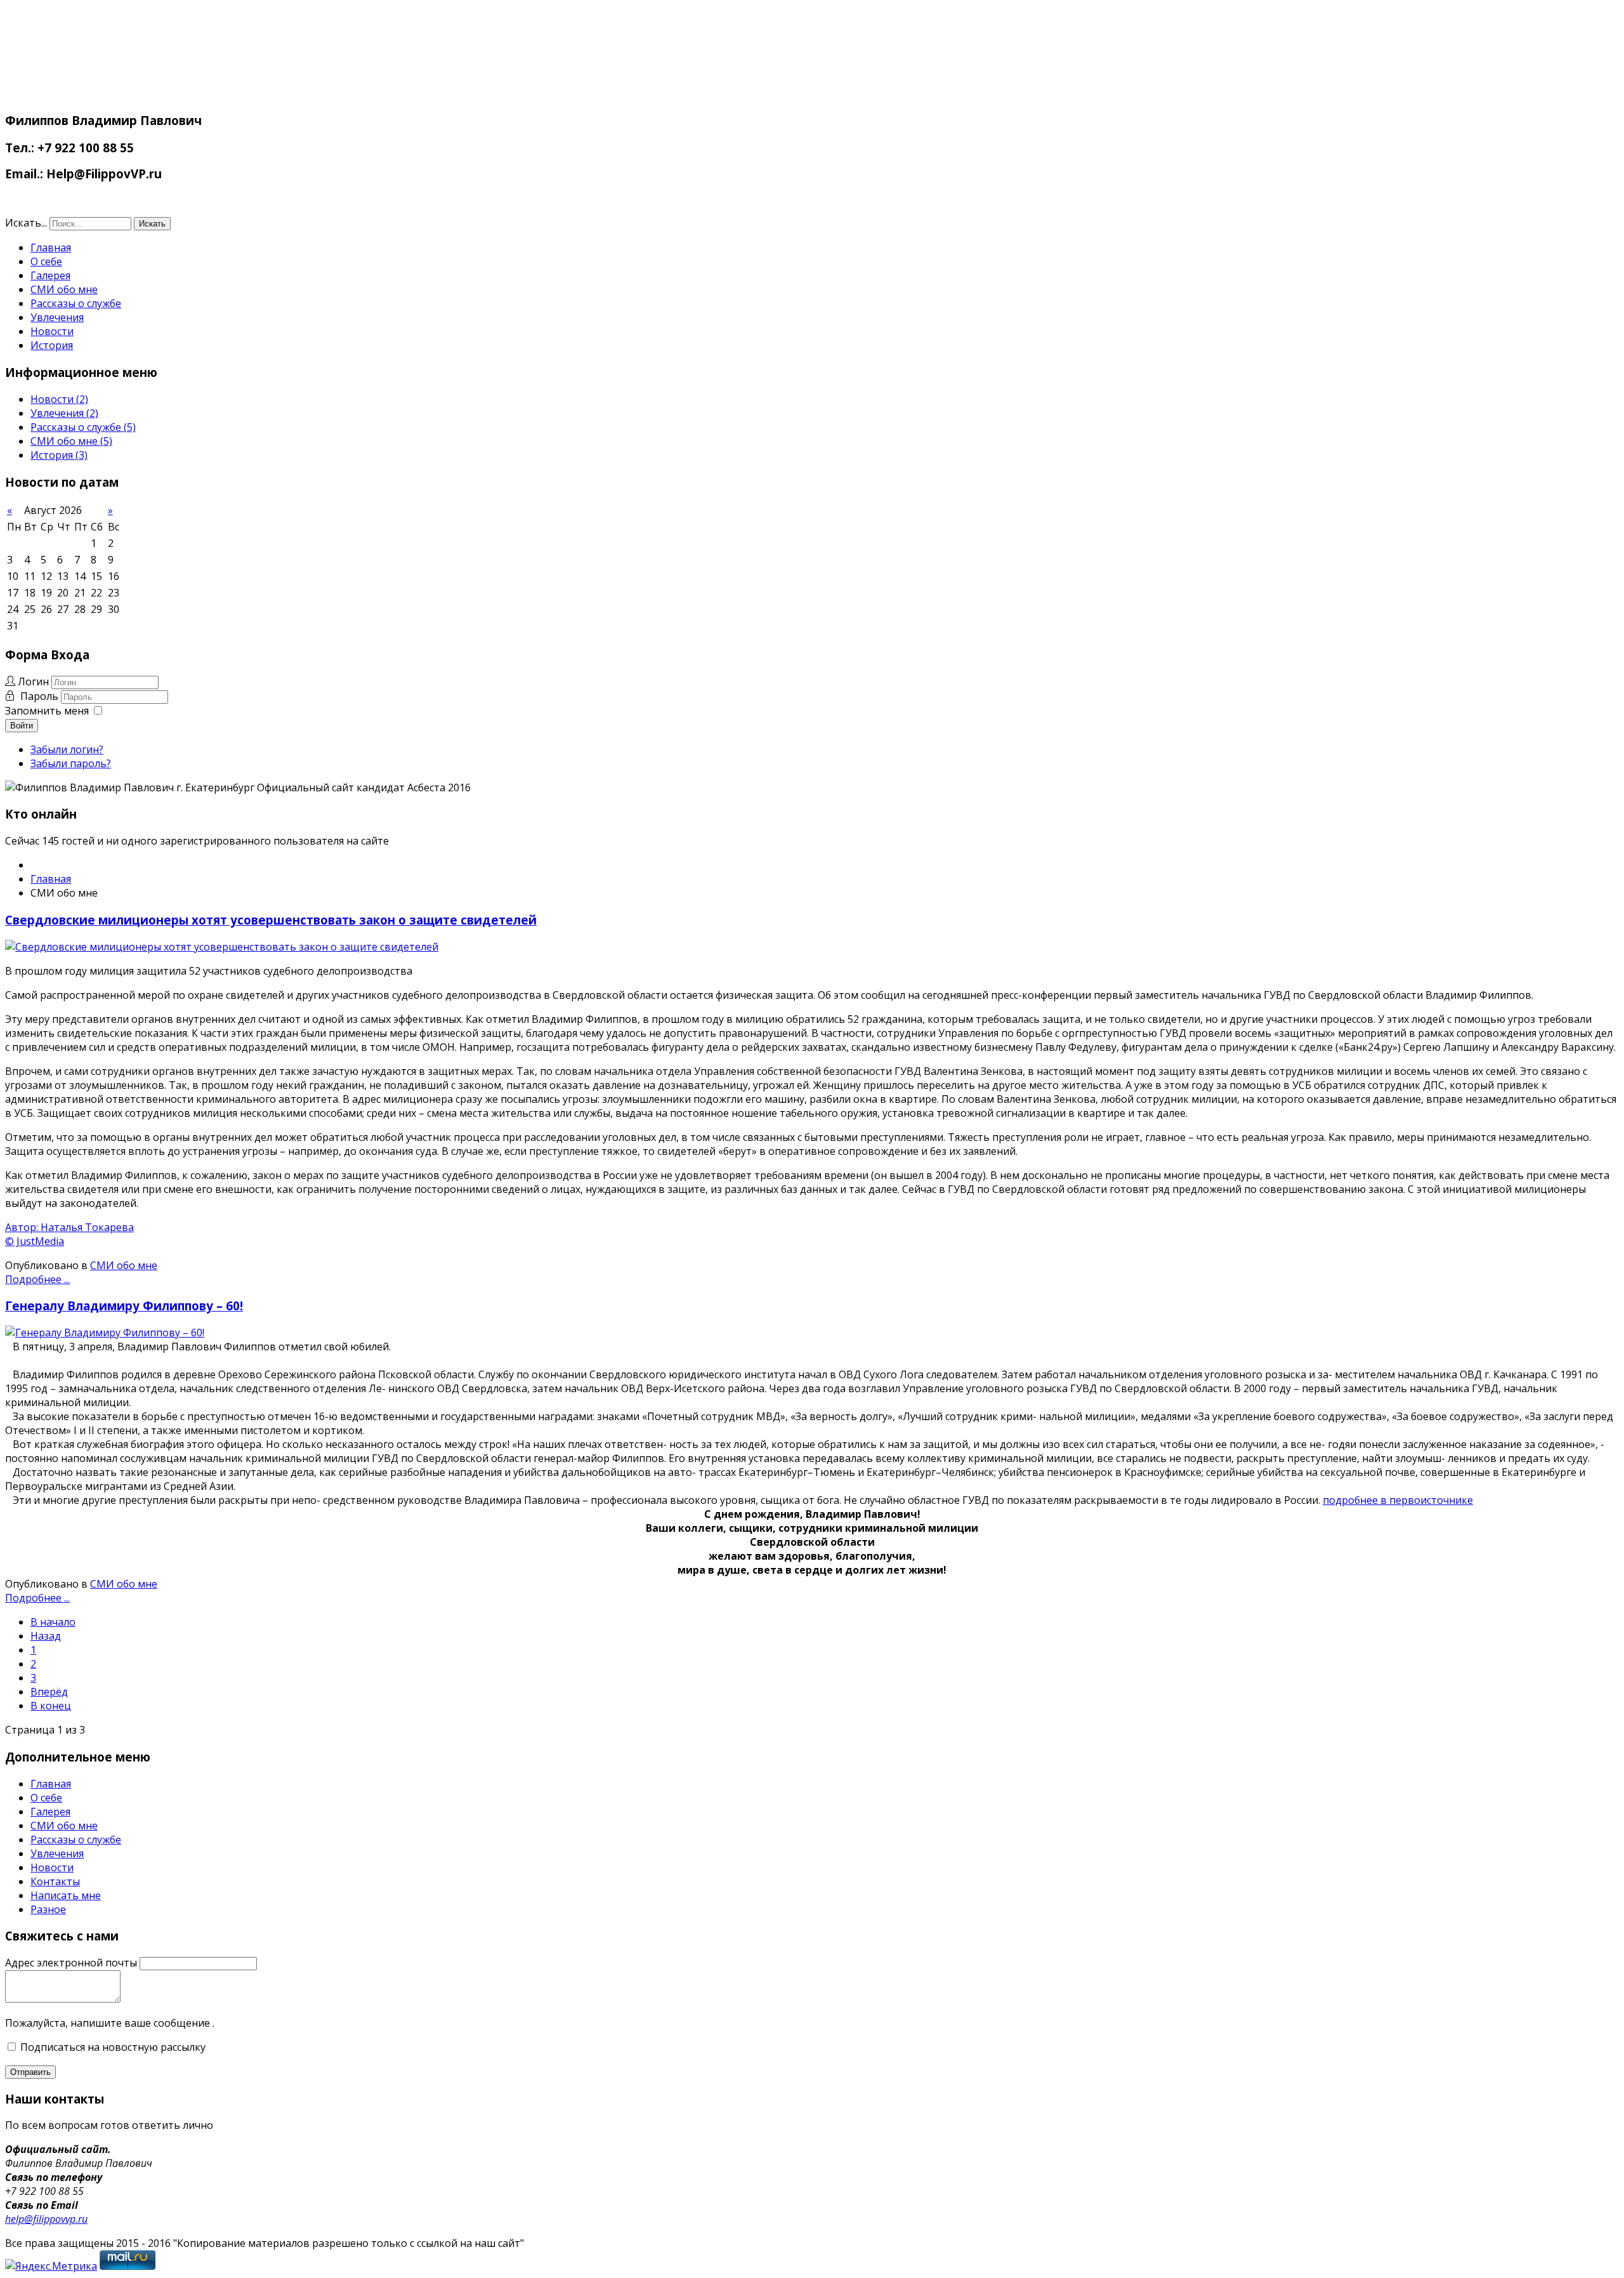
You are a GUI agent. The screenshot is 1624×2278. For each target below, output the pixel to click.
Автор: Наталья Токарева (69, 1227)
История (52, 345)
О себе (46, 261)
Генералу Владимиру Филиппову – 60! (124, 1306)
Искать (152, 224)
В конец (51, 1706)
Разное (48, 1909)
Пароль (41, 696)
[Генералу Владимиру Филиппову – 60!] (105, 1333)
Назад (46, 1636)
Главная (51, 247)
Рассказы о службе (76, 303)
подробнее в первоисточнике (1398, 1500)
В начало (53, 1622)
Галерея (50, 275)
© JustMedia (35, 1241)
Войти (22, 726)
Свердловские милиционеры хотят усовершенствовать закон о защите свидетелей (271, 920)
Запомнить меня (47, 711)
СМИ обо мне (64, 289)
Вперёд (49, 1692)
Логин (33, 681)
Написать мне (66, 1895)
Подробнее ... (37, 1279)
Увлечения (57, 317)
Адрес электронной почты (71, 1963)
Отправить (30, 2072)
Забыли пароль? (71, 763)
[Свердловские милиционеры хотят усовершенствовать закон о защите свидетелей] (222, 947)
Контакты (55, 1881)
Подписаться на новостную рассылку (112, 2047)
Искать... (26, 223)
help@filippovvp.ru (46, 2219)
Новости (52, 331)
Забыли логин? (67, 749)
